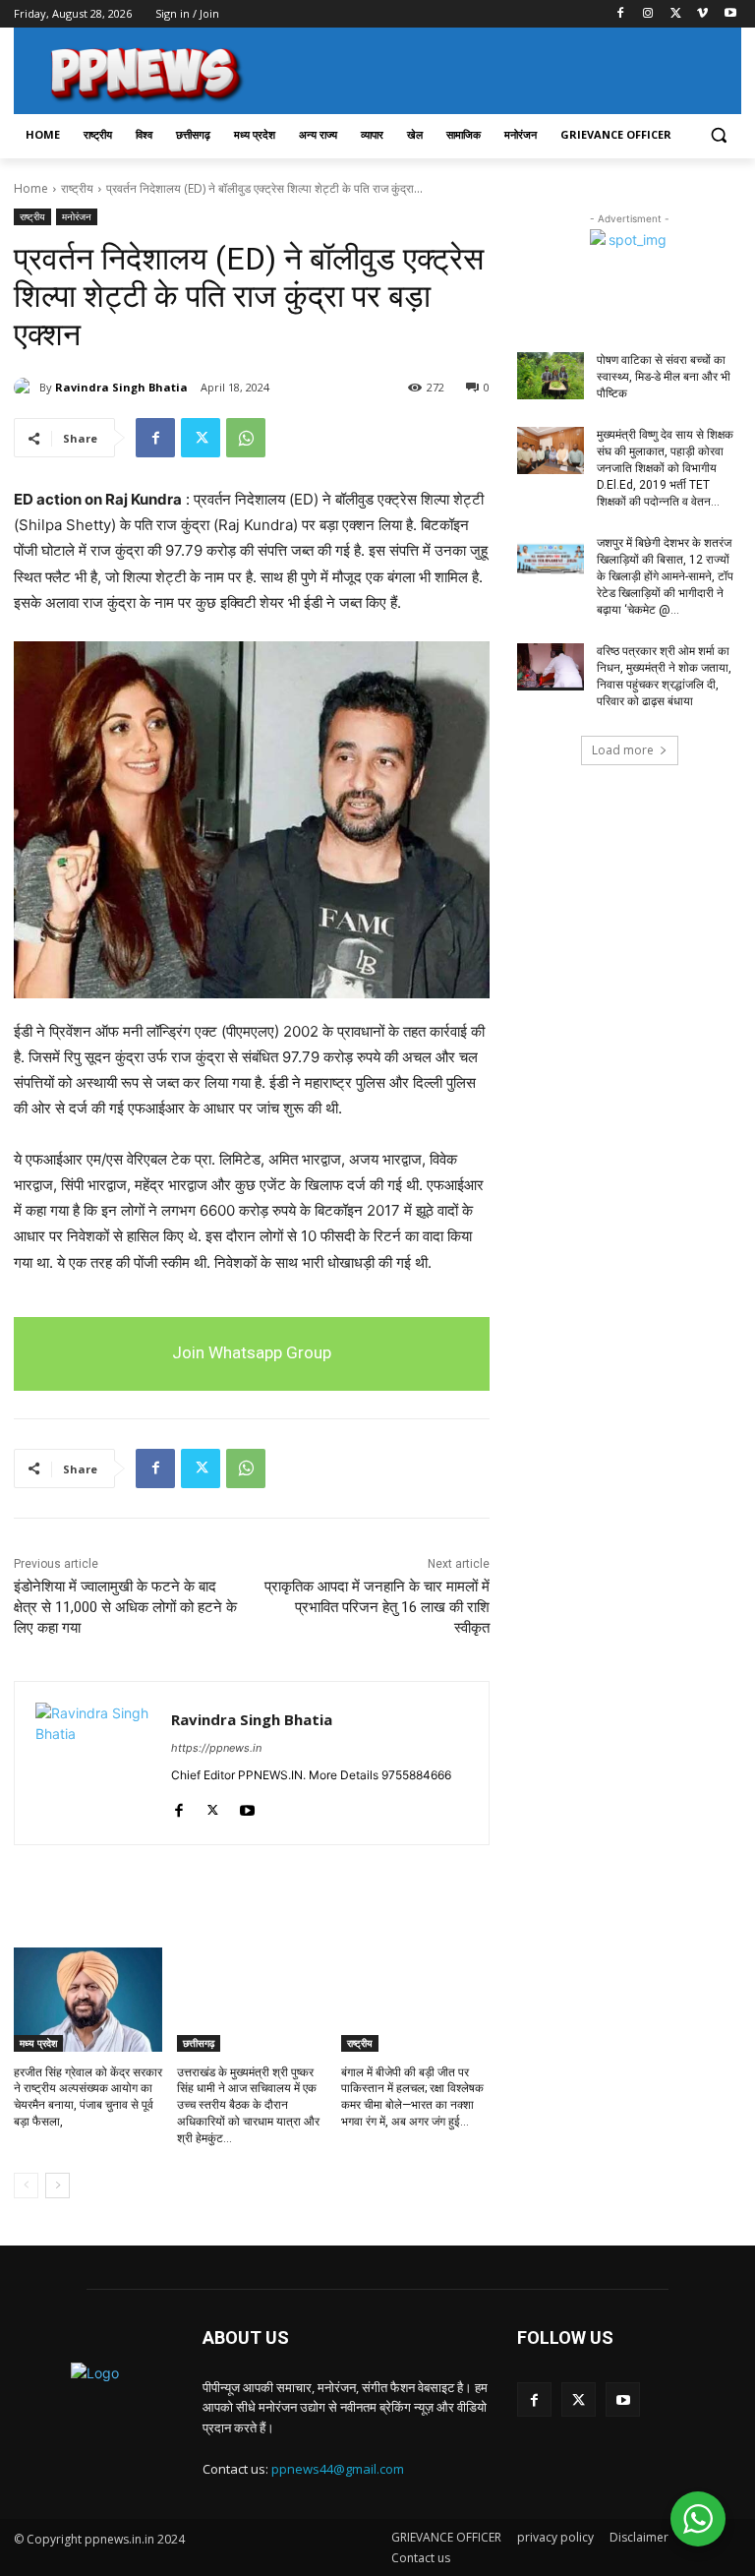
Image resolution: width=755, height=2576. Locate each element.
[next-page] (58, 2186)
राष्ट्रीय (77, 188)
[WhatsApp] (246, 438)
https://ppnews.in (216, 1748)
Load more (623, 750)
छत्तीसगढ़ (199, 2043)
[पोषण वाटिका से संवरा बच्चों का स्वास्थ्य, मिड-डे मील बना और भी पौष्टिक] (551, 376)
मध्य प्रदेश (38, 2043)
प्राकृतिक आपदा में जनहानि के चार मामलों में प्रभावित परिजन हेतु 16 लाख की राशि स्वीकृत (377, 1607)
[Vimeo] (702, 14)
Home (31, 188)
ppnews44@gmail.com (338, 2469)
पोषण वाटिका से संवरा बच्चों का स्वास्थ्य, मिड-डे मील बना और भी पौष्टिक (664, 377)
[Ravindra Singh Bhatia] (27, 388)
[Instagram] (648, 14)
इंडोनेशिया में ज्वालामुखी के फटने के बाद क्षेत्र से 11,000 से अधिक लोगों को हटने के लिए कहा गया (125, 1607)
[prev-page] (26, 2186)
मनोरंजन (77, 216)
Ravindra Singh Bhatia (121, 387)
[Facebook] (621, 14)
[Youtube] (730, 14)
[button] (718, 135)
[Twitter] (676, 14)
